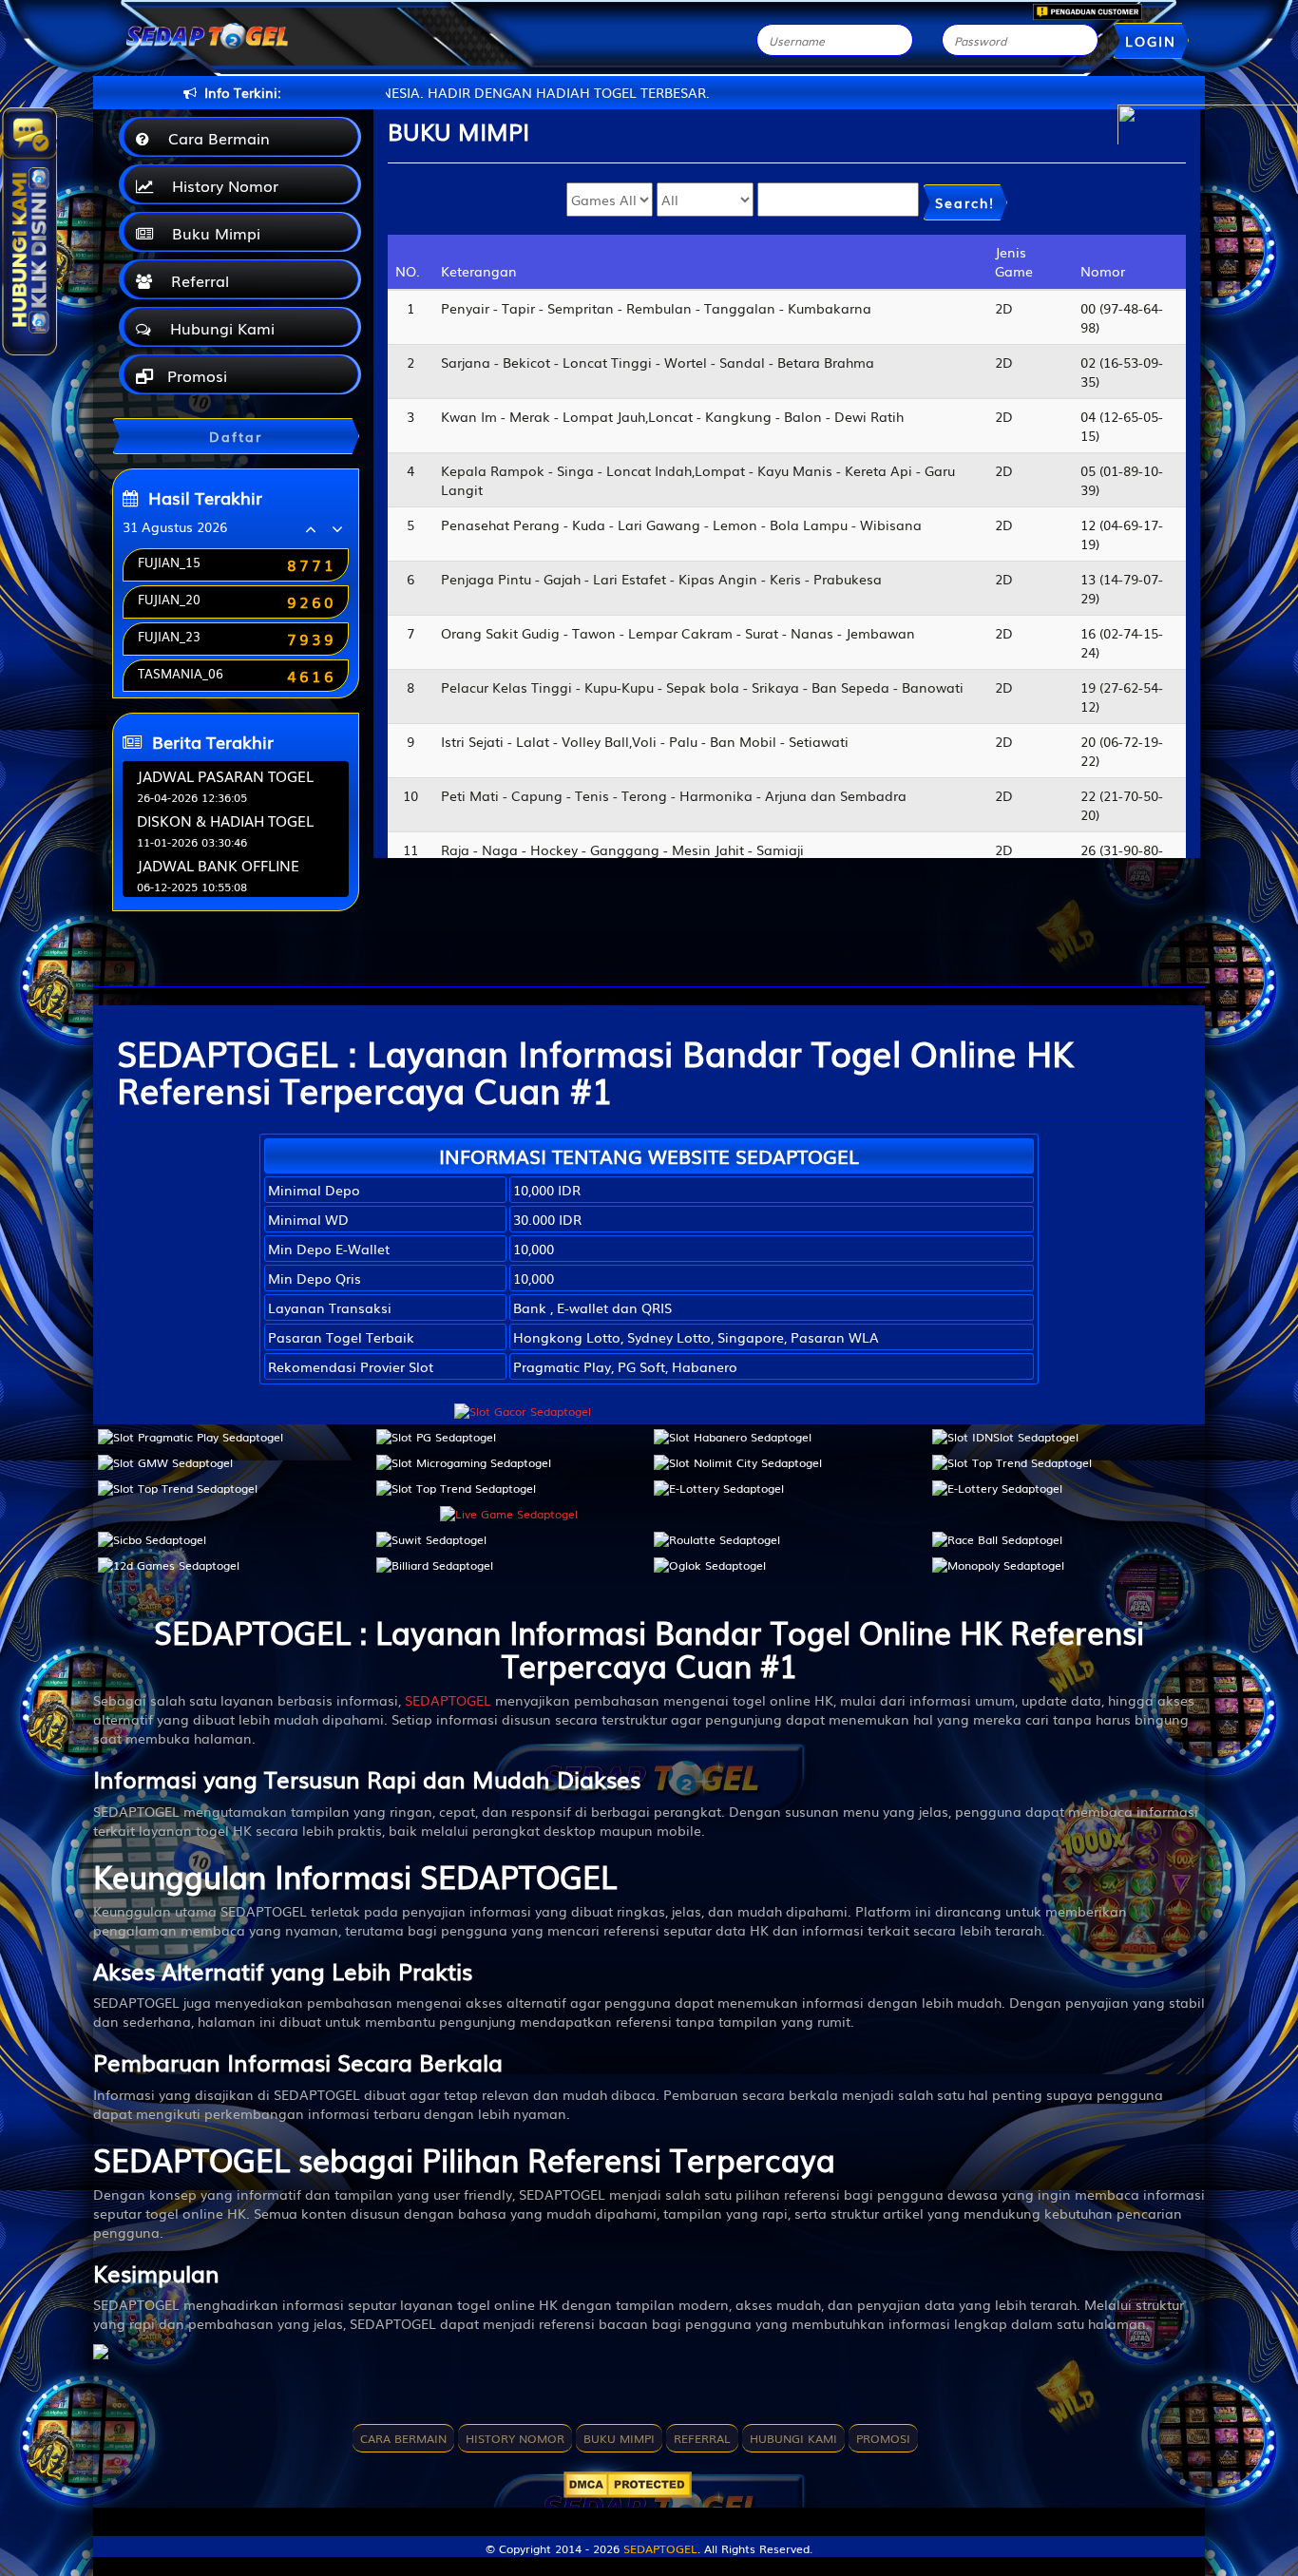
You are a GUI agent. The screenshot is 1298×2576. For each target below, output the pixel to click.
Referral (195, 280)
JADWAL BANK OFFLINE (218, 865)
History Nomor (220, 185)
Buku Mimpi (211, 233)
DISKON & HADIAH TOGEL (225, 820)
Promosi (195, 375)
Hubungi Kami (218, 328)
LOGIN (1151, 41)
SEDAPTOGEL (448, 1700)
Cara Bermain (214, 138)
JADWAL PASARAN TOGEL (225, 775)
